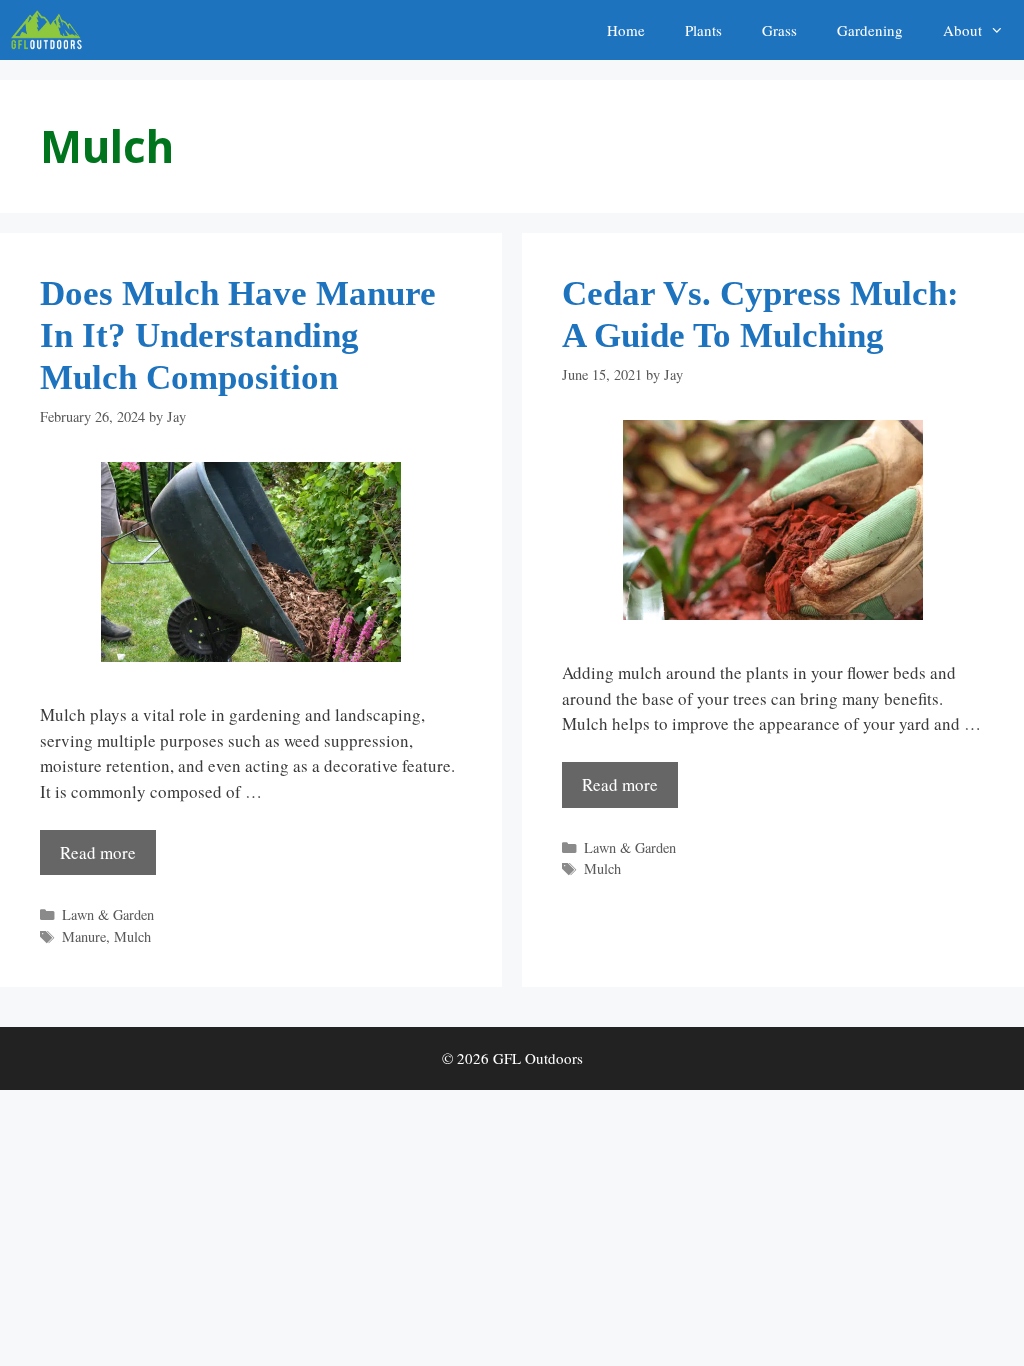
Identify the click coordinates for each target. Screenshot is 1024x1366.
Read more (98, 852)
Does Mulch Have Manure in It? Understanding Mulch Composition (238, 335)
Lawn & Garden (108, 914)
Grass (779, 30)
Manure (84, 936)
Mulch (132, 936)
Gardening (870, 30)
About (962, 30)
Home (626, 30)
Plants (703, 30)
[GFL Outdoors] (51, 30)
